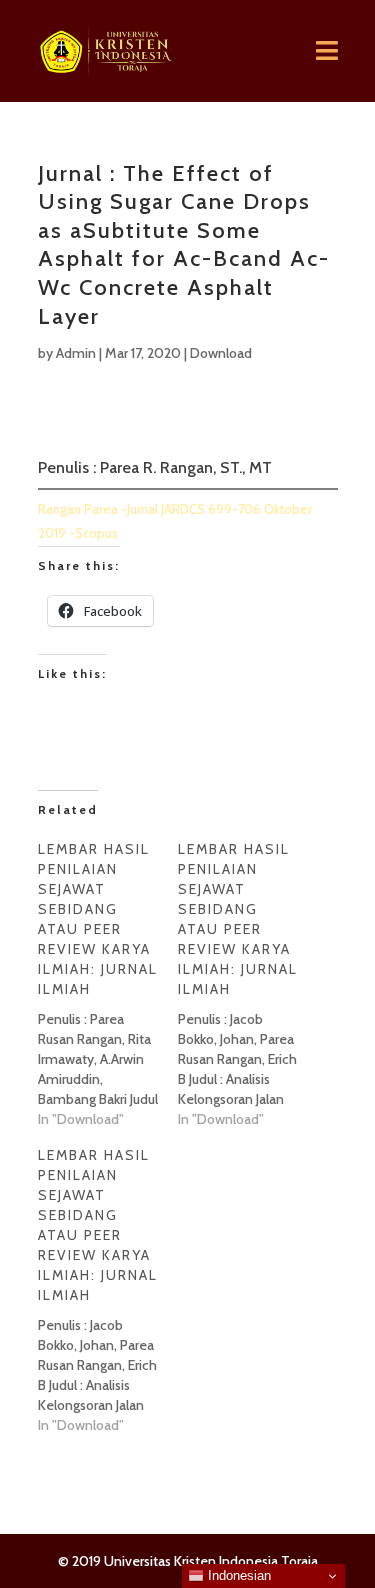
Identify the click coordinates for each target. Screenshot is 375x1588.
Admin (76, 353)
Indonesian (237, 1575)
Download (221, 353)
